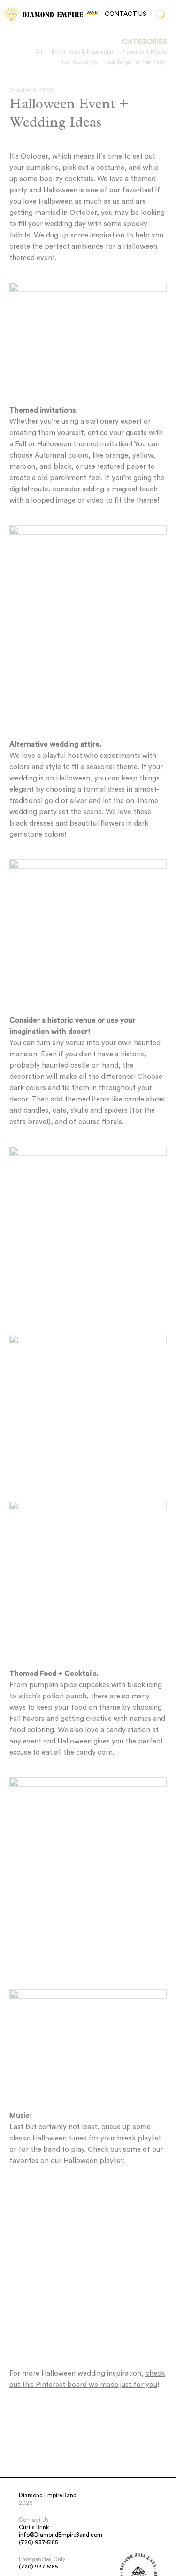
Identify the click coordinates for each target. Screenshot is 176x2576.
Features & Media (145, 52)
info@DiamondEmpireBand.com (61, 2535)
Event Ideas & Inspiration (82, 52)
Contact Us (126, 14)
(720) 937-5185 (38, 2542)
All (39, 52)
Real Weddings (79, 62)
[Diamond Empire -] (11, 14)
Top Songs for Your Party (137, 62)
